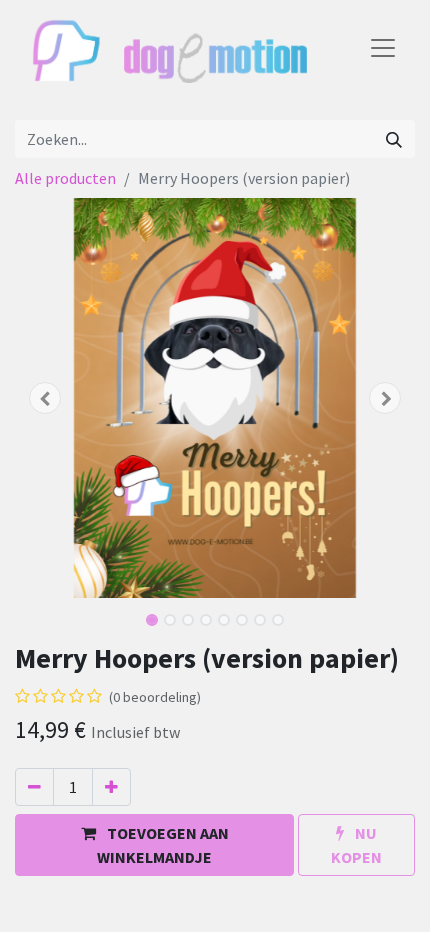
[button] (45, 398)
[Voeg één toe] (111, 787)
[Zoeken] (394, 139)
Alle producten (65, 178)
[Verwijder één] (34, 787)
